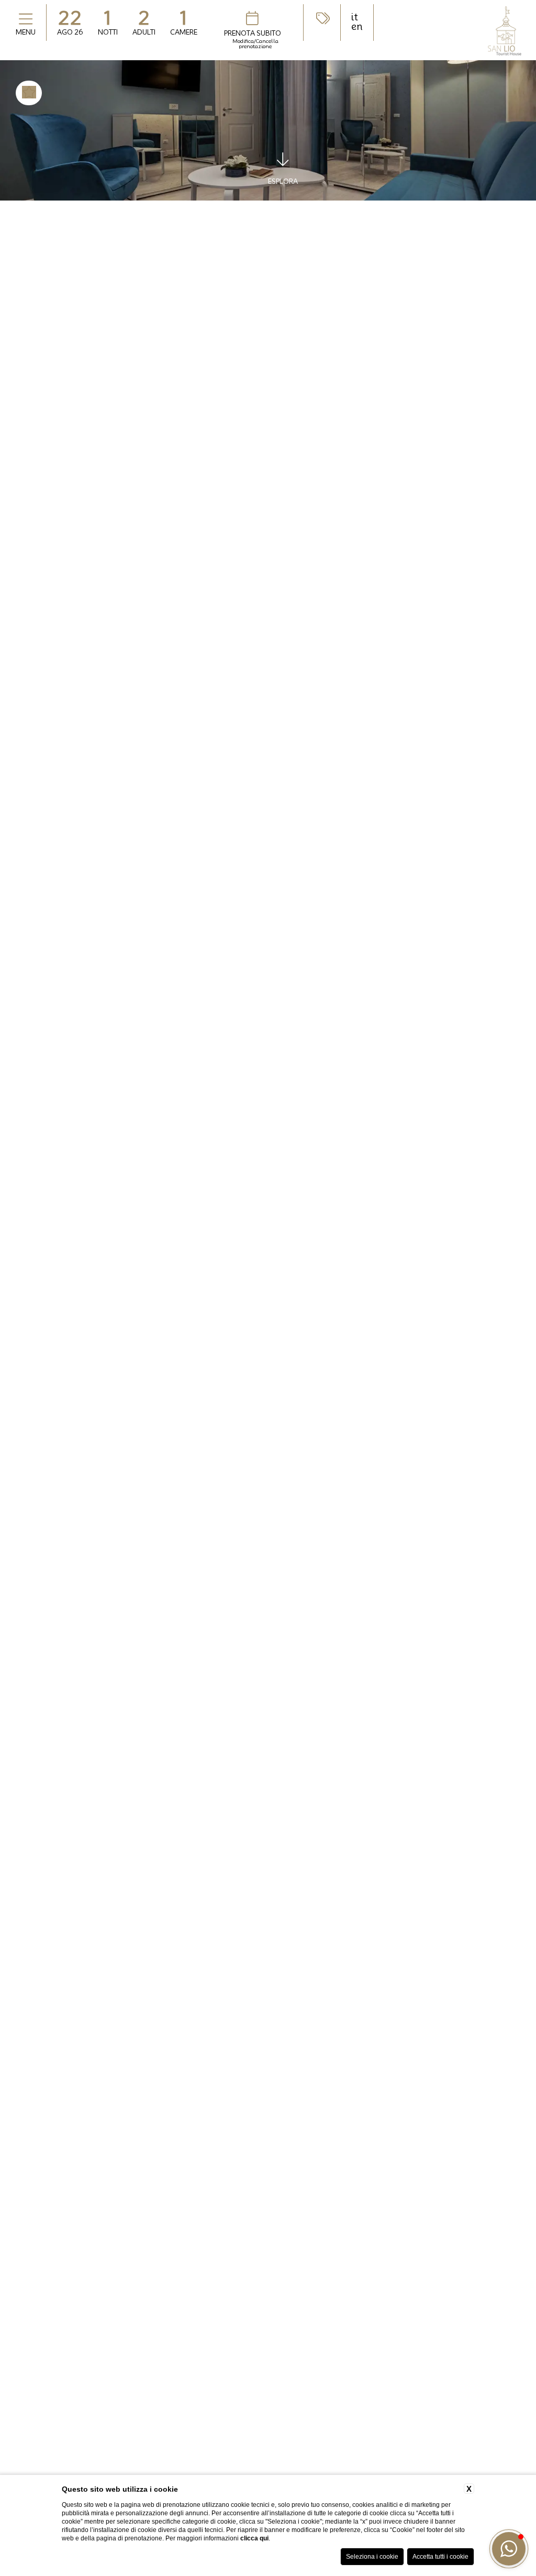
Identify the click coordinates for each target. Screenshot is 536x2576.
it (355, 17)
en (357, 27)
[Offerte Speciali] (322, 18)
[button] (509, 2549)
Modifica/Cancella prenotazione (255, 43)
